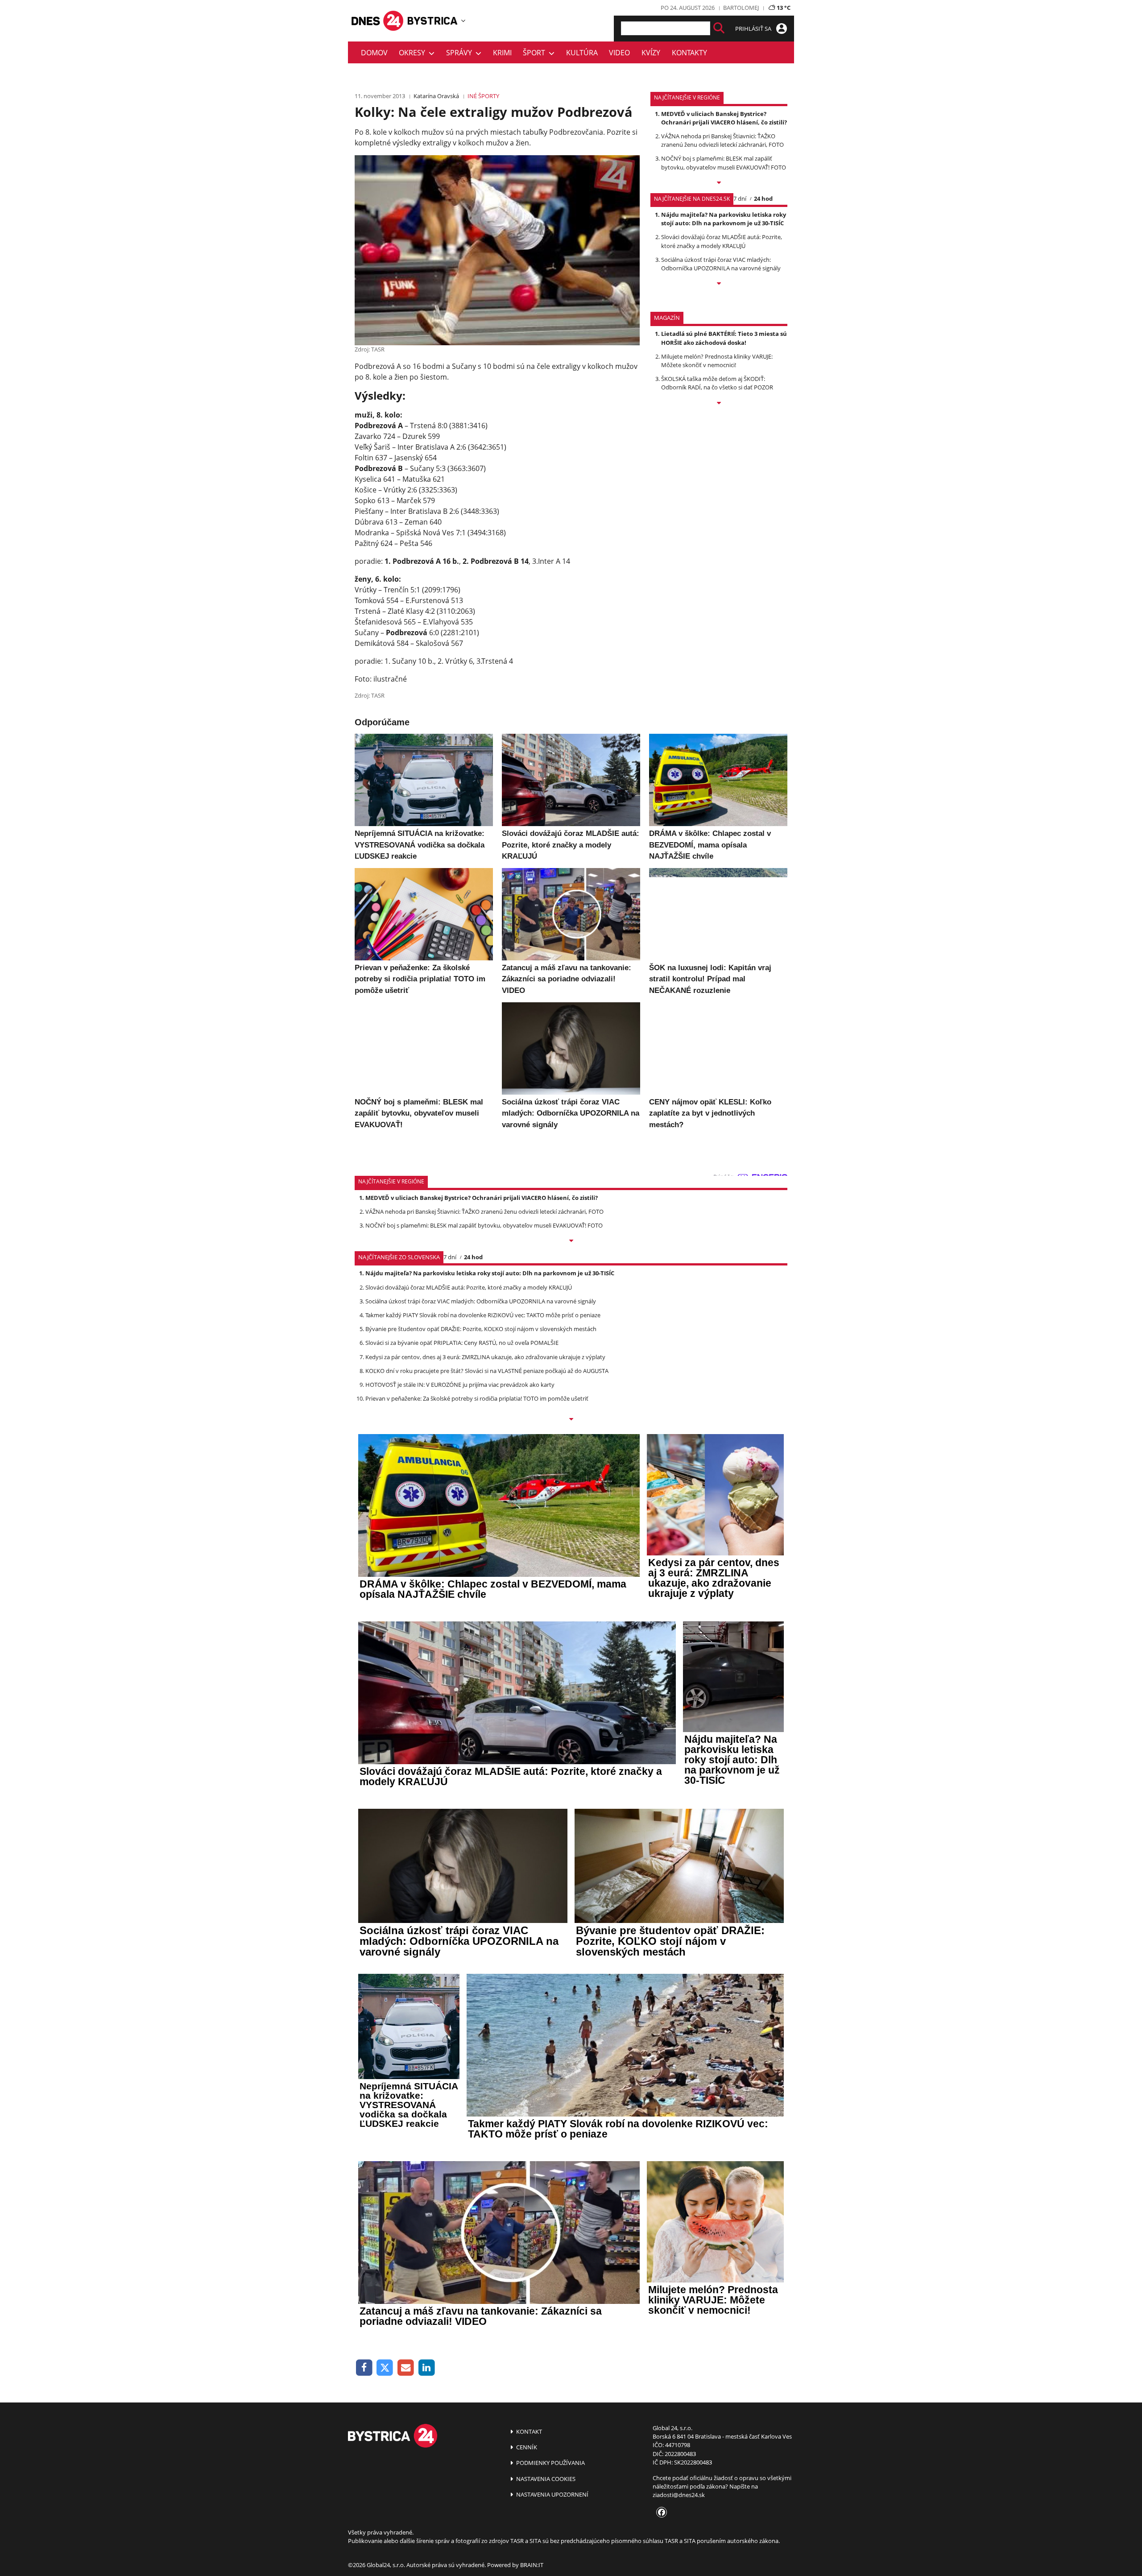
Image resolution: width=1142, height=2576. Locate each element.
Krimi (502, 53)
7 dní (740, 198)
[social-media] (660, 2513)
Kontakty (689, 53)
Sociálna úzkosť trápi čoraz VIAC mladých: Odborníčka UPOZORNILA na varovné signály (721, 264)
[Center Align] (719, 28)
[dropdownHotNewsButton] (719, 404)
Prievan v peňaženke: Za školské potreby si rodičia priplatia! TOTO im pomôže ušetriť (477, 1398)
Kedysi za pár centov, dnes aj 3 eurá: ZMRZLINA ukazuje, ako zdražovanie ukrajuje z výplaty (485, 1357)
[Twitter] (385, 2368)
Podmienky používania (550, 2463)
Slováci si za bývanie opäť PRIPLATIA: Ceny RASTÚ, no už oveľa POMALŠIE (462, 1343)
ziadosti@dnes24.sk (679, 2495)
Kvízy (651, 53)
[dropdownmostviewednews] (719, 183)
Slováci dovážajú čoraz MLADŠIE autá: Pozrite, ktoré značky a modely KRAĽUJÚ (722, 241)
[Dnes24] (433, 21)
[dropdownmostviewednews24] (719, 284)
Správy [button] (461, 53)
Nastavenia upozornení (552, 2494)
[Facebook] (364, 2368)
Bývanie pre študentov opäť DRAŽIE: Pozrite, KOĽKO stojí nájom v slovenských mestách (481, 1329)
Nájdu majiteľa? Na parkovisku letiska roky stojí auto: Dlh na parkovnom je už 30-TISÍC (724, 219)
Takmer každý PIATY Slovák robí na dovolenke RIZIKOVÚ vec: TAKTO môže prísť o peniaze (483, 1315)
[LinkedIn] (427, 2368)
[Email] (406, 2368)
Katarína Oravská (436, 96)
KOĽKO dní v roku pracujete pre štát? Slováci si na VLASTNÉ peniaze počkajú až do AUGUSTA (487, 1371)
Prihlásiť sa (754, 29)
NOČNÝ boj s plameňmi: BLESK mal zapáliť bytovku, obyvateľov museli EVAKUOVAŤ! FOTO (724, 163)
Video (619, 53)
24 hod (763, 198)
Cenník (526, 2447)
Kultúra (582, 53)
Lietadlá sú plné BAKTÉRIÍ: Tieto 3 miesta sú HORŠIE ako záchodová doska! (724, 338)
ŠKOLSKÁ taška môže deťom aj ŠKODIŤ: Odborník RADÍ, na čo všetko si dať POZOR (717, 383)
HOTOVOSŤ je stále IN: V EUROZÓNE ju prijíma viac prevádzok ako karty (460, 1385)
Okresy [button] (414, 53)
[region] (463, 21)
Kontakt (528, 2431)
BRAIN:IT (532, 2565)
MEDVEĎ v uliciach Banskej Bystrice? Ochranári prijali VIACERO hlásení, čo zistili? (724, 118)
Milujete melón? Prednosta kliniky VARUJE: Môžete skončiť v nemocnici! (717, 361)
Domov (374, 53)
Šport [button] (536, 53)
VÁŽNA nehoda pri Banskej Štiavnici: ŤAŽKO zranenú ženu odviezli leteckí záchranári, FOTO (722, 140)
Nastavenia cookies (545, 2479)
